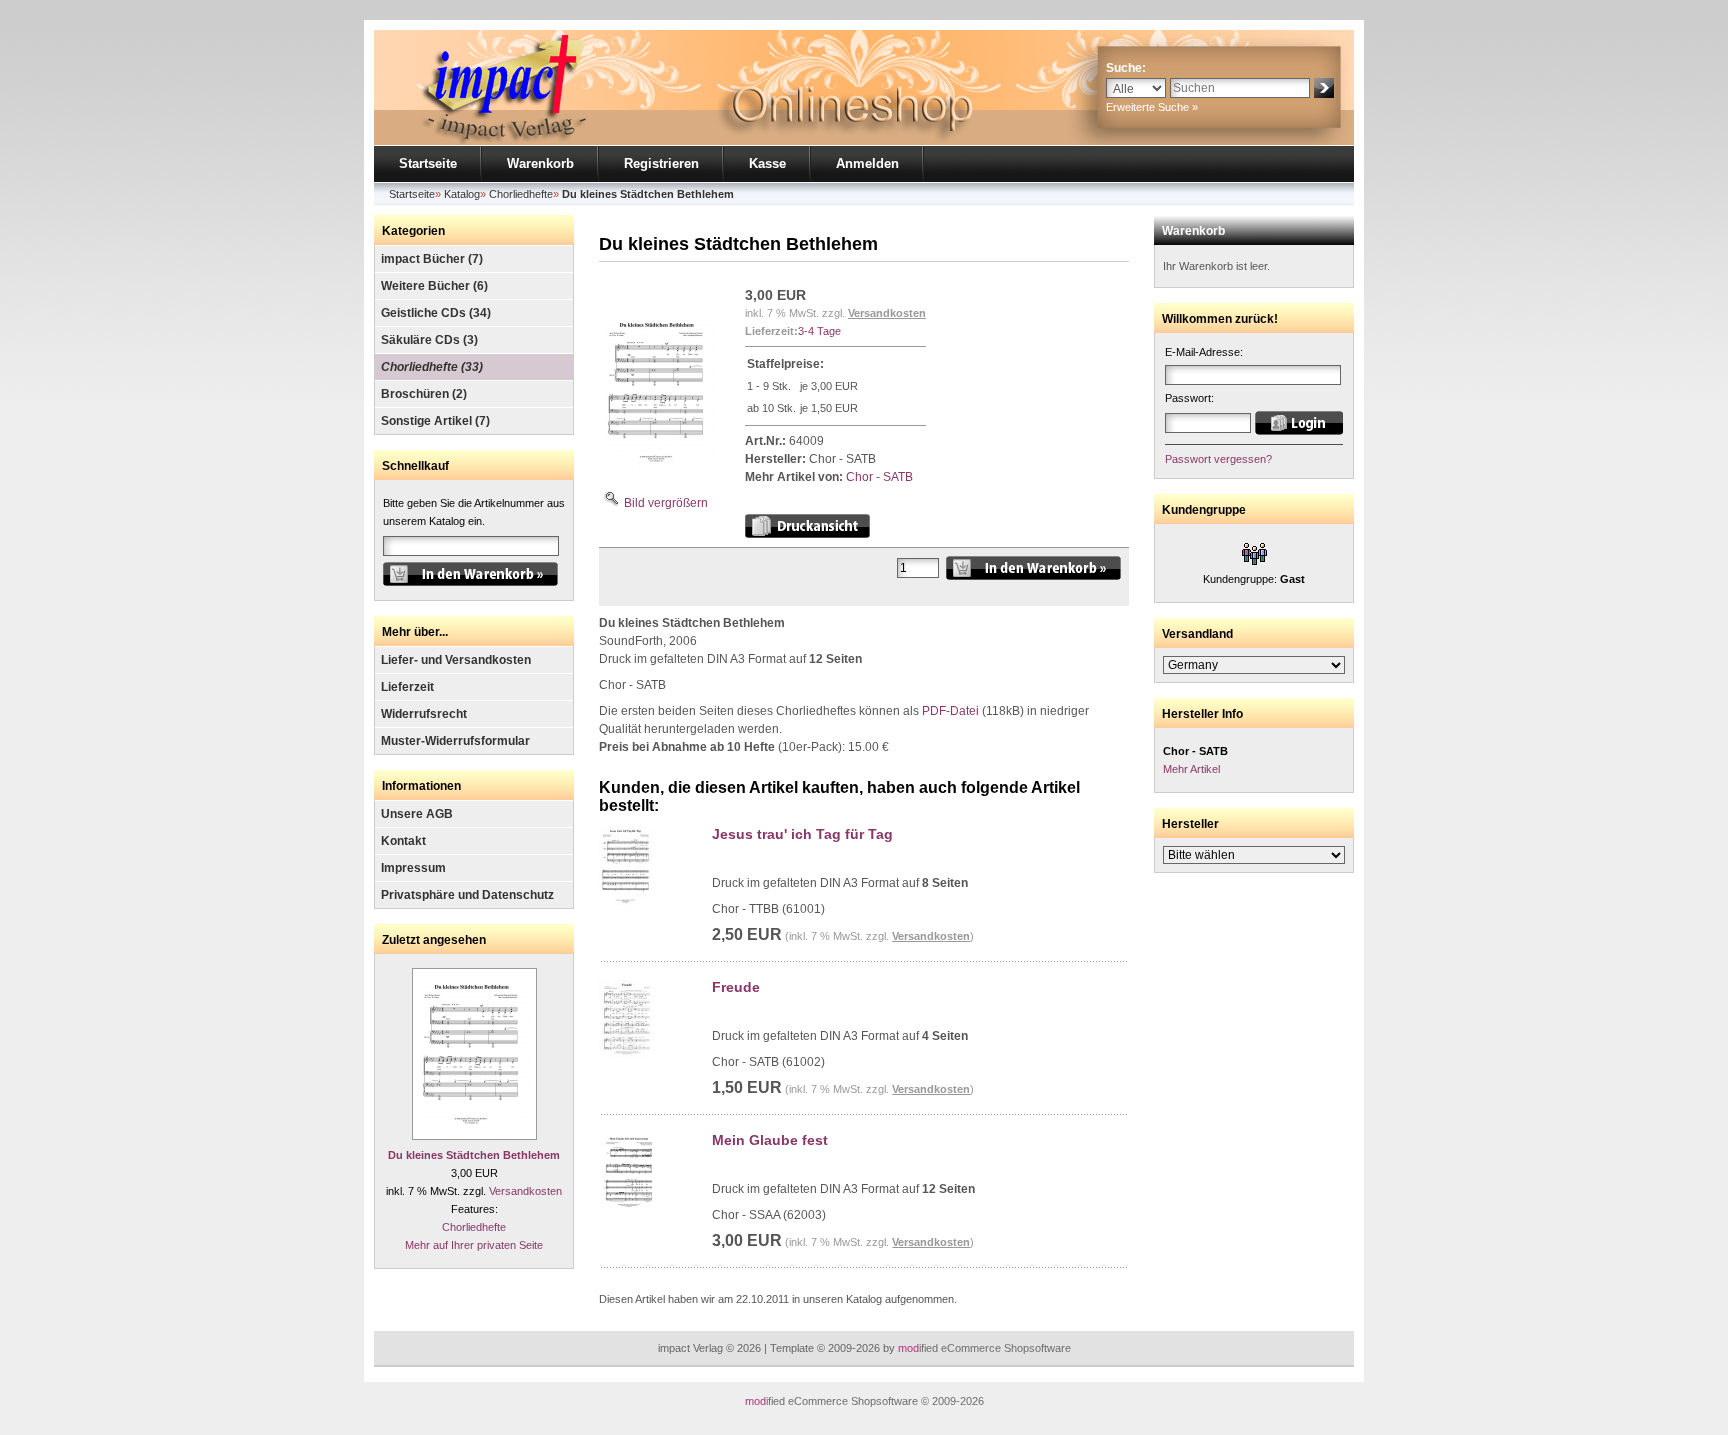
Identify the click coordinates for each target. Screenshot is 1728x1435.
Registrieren (661, 163)
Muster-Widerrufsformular (455, 741)
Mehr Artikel (1191, 769)
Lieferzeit (407, 687)
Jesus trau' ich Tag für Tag (802, 834)
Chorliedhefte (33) (432, 367)
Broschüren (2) (424, 394)
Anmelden (867, 163)
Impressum (413, 868)
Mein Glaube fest (770, 1140)
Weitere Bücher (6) (434, 286)
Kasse (767, 163)
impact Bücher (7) (432, 259)
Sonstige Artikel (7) (435, 421)
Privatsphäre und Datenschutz (467, 895)
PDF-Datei (950, 711)
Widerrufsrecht (424, 714)
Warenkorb (540, 163)
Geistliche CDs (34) (436, 313)
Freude (736, 987)
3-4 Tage (819, 331)
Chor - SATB (879, 477)
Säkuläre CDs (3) (429, 340)
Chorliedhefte (474, 1227)
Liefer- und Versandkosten (456, 660)
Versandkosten (525, 1191)
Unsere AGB (417, 814)
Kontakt (403, 841)
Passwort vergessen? (1218, 459)
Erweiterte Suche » (1152, 107)
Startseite (428, 163)
